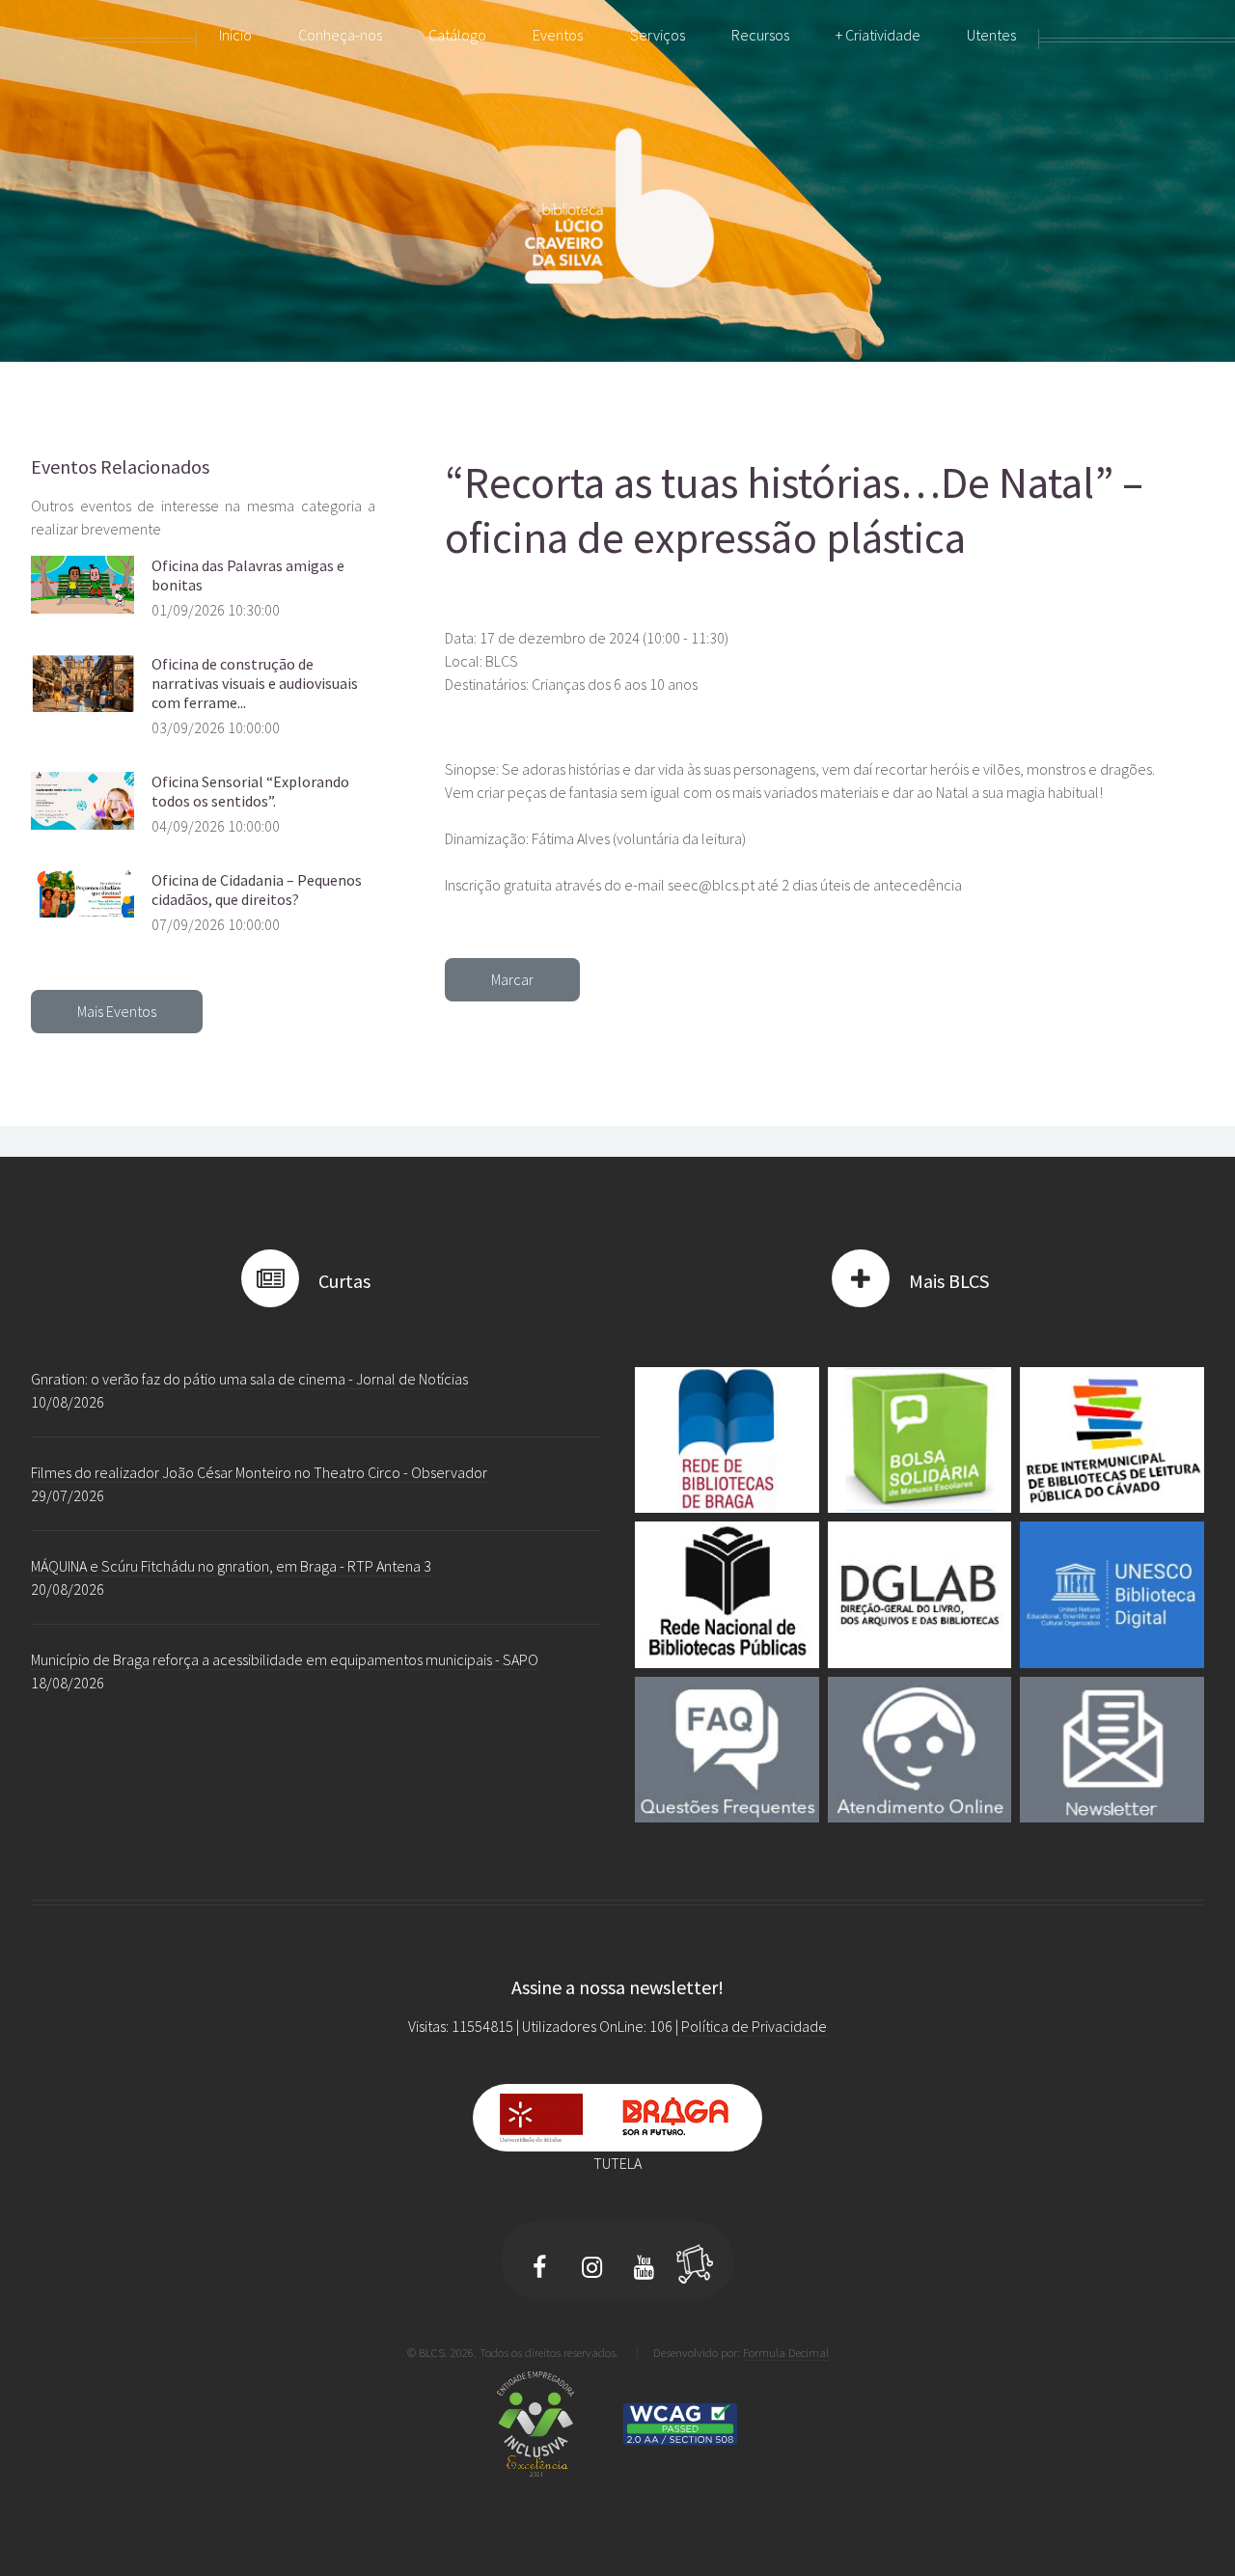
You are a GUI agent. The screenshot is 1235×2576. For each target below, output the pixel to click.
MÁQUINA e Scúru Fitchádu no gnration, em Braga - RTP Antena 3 (231, 1566)
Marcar (512, 979)
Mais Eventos (117, 1011)
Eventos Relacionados (120, 466)
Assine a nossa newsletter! (617, 1987)
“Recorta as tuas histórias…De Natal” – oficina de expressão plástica (794, 509)
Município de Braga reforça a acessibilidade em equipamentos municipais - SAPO (285, 1659)
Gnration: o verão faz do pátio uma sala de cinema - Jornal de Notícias (249, 1379)
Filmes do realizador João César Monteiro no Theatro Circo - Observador (259, 1472)
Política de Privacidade (754, 2026)
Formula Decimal (786, 2352)
